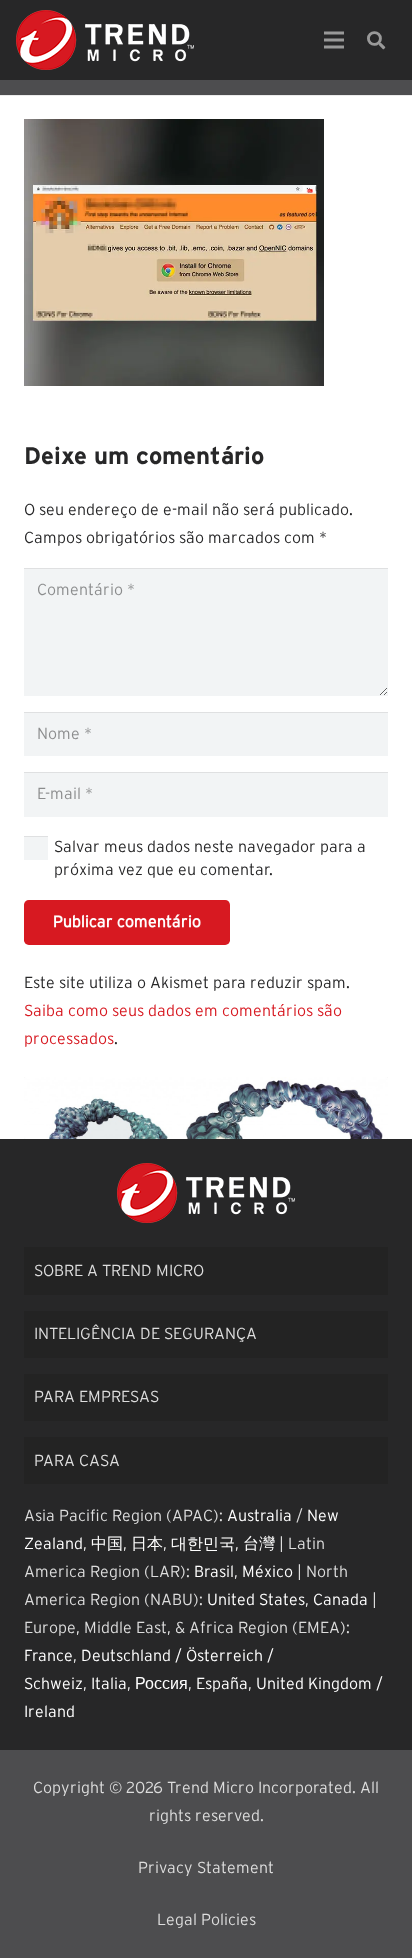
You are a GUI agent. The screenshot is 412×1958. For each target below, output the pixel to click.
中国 (107, 1544)
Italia (109, 1684)
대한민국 (203, 1544)
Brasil (214, 1572)
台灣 (259, 1544)
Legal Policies (206, 1920)
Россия (161, 1684)
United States (256, 1600)
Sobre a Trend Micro (119, 1271)
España (222, 1684)
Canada (340, 1600)
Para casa (77, 1461)
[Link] (105, 40)
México (267, 1572)
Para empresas (96, 1397)
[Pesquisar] (376, 40)
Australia (259, 1516)
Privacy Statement (206, 1868)
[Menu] (334, 40)
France (48, 1656)
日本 (147, 1544)
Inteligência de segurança (145, 1334)
